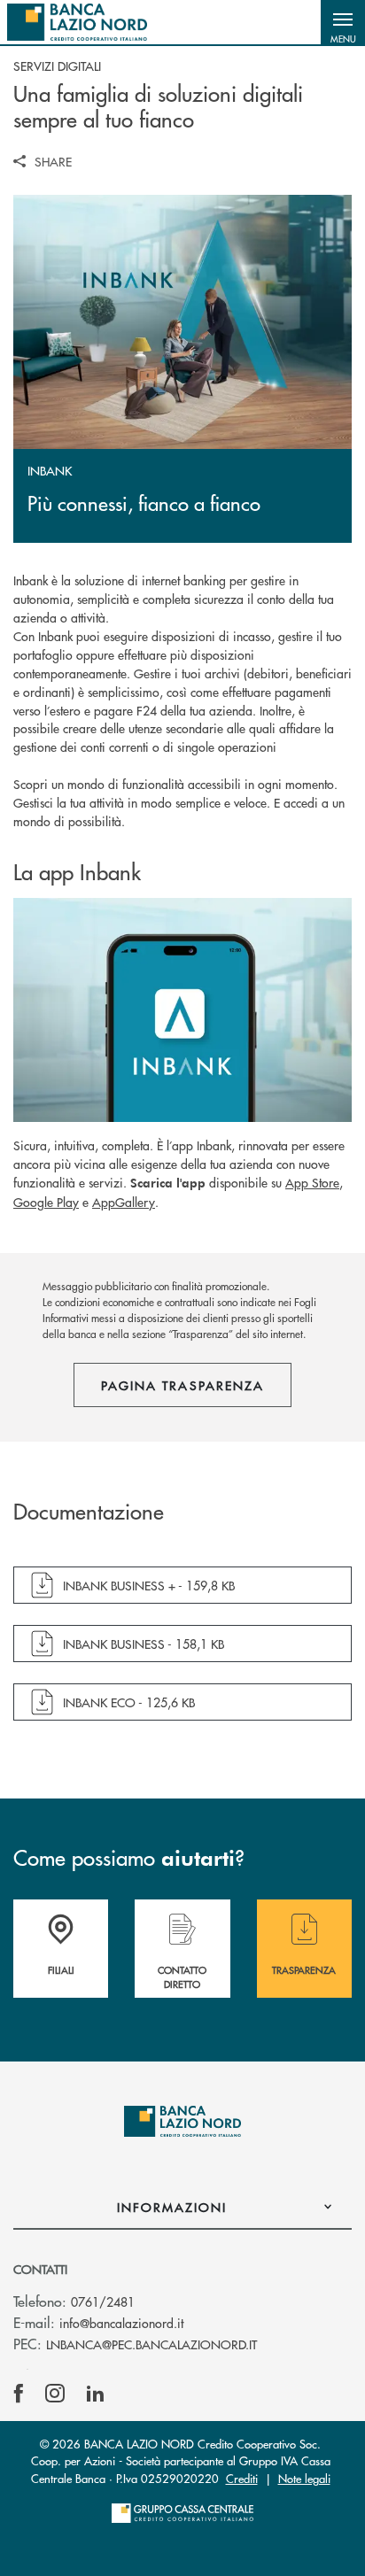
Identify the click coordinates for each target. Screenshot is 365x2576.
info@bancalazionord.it (121, 2323)
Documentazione (89, 1512)
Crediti (242, 2478)
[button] (343, 22)
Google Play (46, 1202)
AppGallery (124, 1202)
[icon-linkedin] (96, 2394)
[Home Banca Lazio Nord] (77, 22)
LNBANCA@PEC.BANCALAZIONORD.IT (151, 2344)
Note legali (304, 2478)
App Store (312, 1182)
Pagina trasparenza (182, 1385)
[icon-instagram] (55, 2394)
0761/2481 (103, 2301)
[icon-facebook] (19, 2394)
